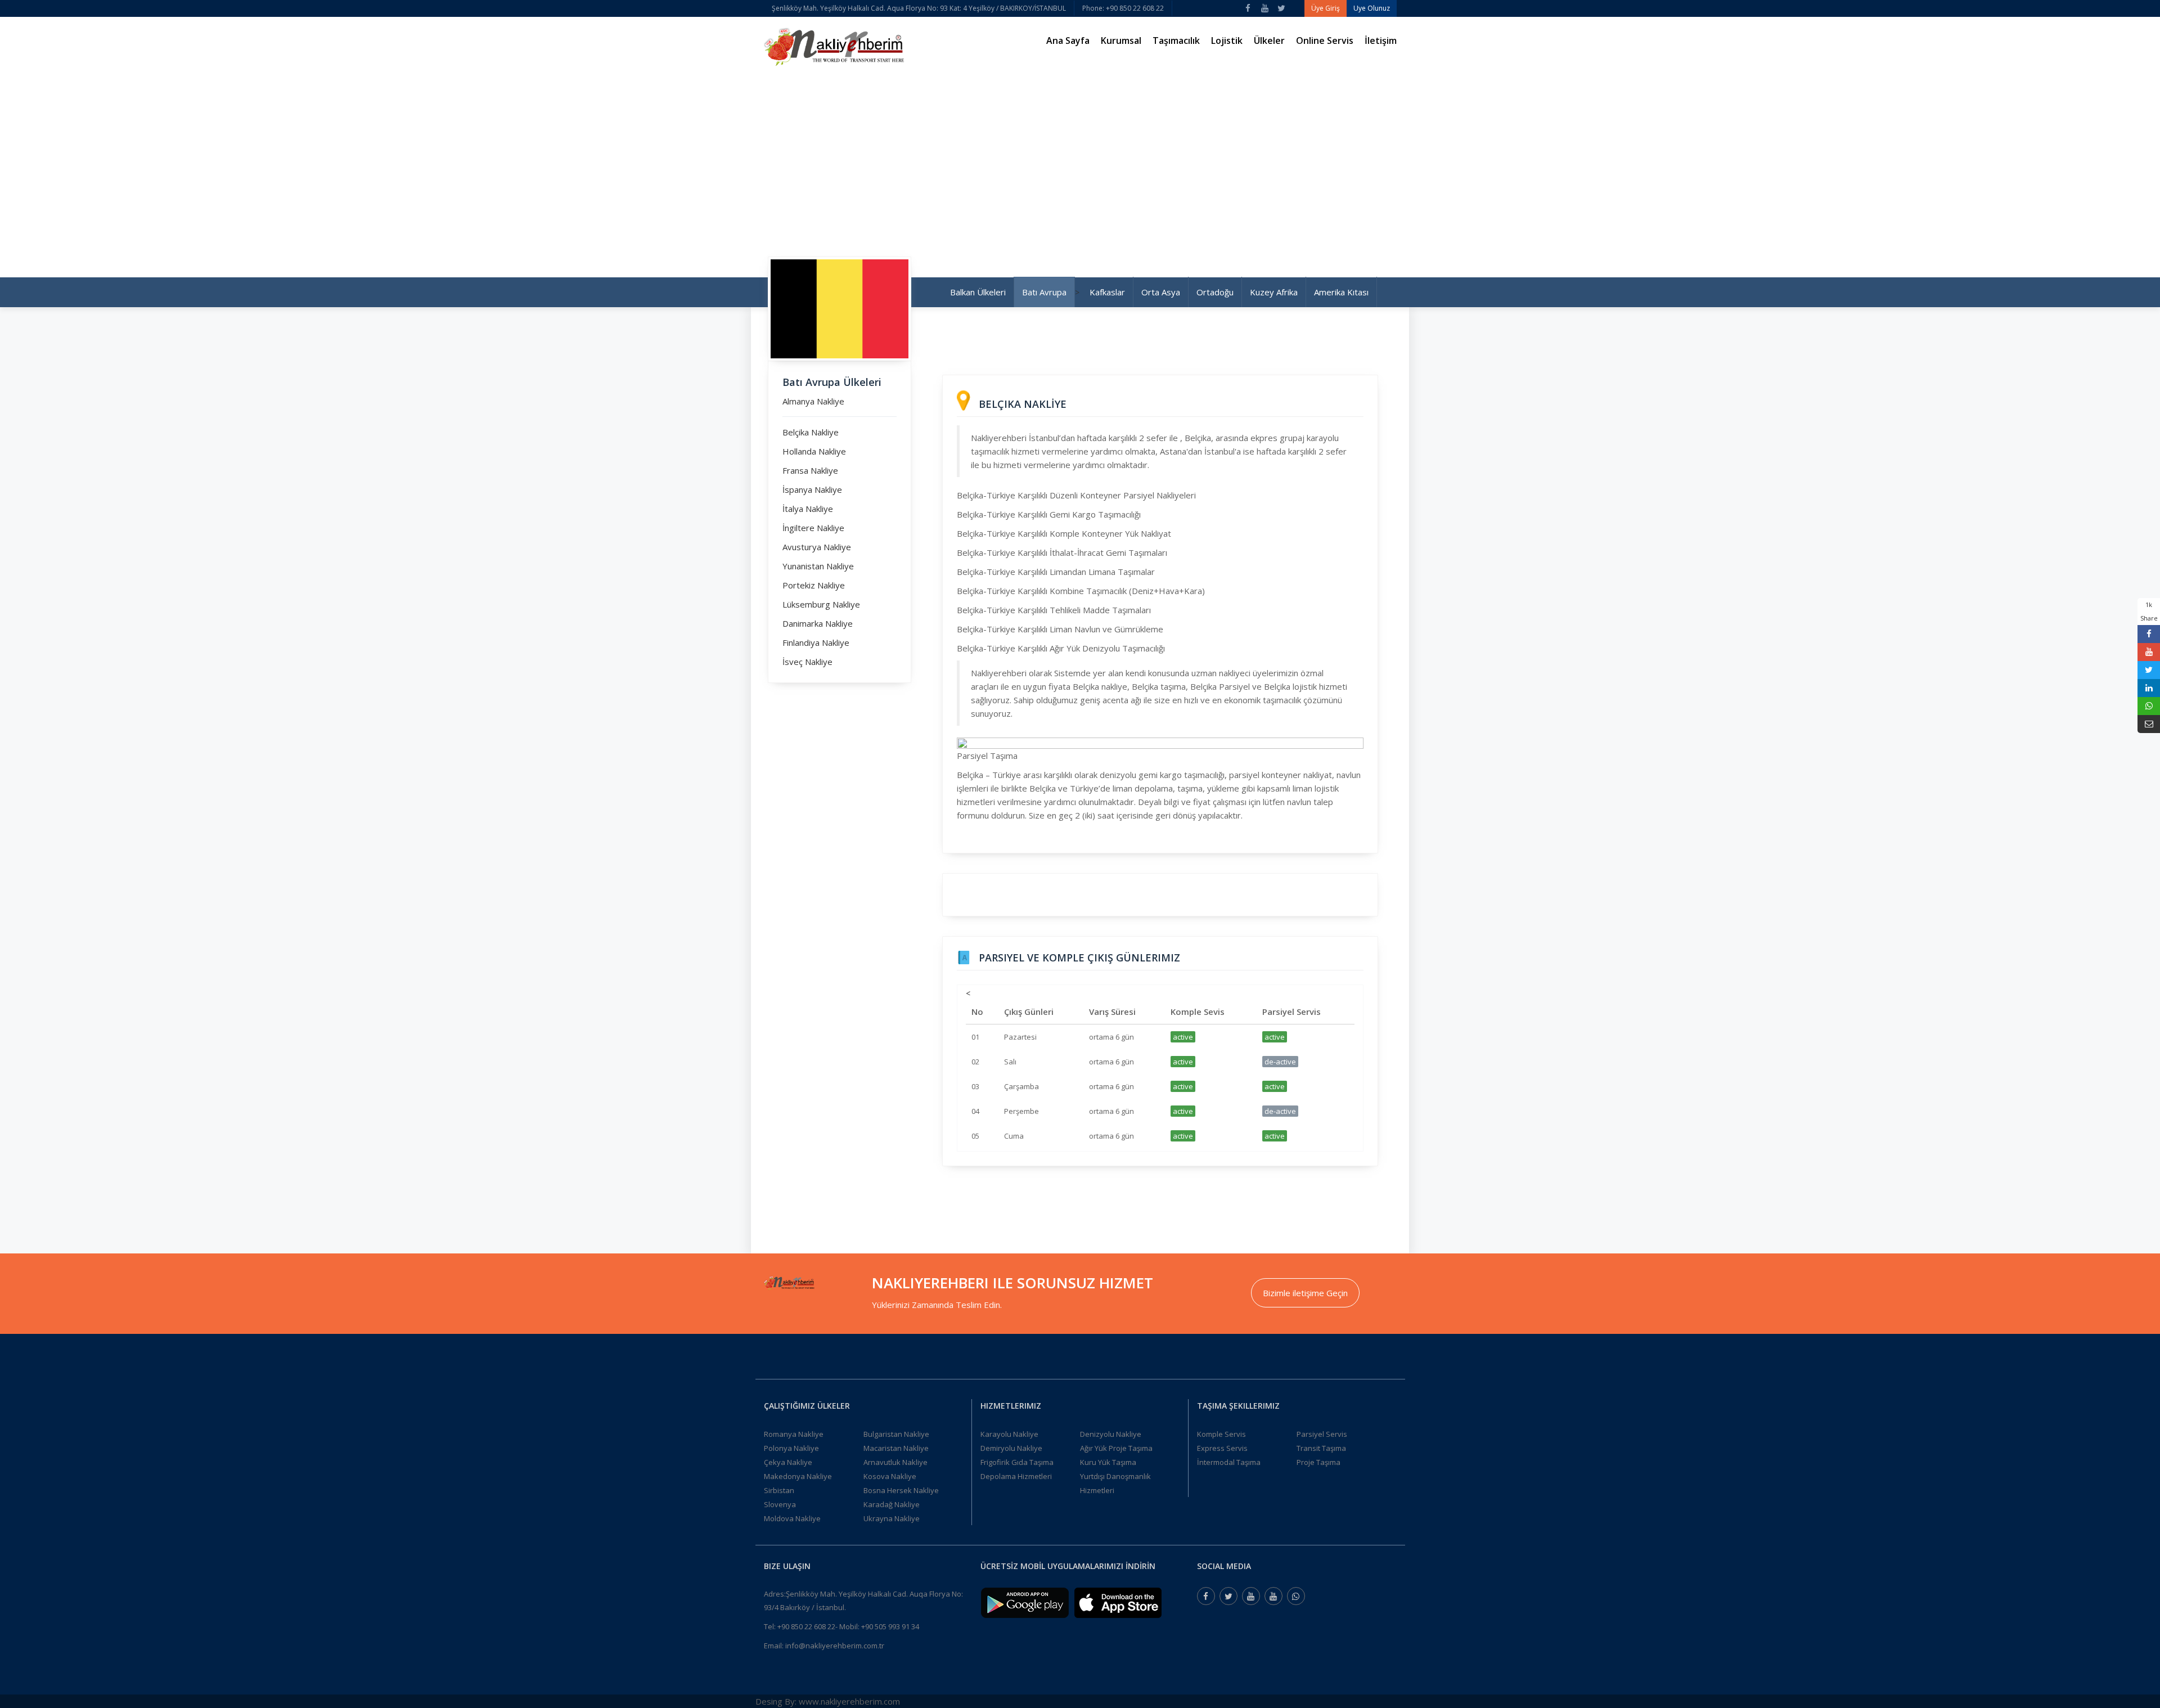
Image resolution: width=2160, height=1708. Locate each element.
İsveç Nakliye (807, 662)
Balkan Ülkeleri (978, 292)
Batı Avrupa (1044, 292)
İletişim (1381, 41)
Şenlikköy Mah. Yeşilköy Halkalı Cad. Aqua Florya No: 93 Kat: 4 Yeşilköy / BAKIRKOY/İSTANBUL (919, 8)
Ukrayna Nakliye (892, 1518)
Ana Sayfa (1068, 41)
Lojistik (1227, 41)
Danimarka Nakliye (818, 623)
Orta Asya (1161, 292)
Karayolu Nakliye (1009, 1434)
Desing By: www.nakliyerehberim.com (828, 1701)
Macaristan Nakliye (896, 1448)
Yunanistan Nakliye (818, 566)
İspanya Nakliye (812, 489)
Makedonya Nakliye (798, 1476)
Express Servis (1222, 1448)
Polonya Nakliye (791, 1448)
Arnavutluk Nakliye (895, 1462)
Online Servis (1325, 41)
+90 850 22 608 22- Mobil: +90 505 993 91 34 (848, 1626)
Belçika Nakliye (811, 432)
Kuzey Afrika (1274, 292)
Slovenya (780, 1504)
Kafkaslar (1107, 292)
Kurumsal (1121, 41)
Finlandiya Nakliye (816, 642)
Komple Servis (1221, 1434)
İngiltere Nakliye (813, 528)
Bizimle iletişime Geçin (1305, 1293)
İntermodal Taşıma (1229, 1462)
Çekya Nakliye (788, 1462)
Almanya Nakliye (813, 401)
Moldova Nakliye (792, 1518)
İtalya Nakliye (808, 509)
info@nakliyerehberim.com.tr (835, 1646)
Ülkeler (1269, 41)
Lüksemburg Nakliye (821, 604)
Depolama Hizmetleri (1016, 1476)
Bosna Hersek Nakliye (901, 1490)
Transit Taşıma (1321, 1448)
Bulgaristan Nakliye (896, 1434)
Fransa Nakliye (810, 470)
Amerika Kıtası (1341, 292)
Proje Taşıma (1318, 1462)
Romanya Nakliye (794, 1434)
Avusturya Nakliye (817, 547)
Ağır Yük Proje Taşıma (1116, 1448)
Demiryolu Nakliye (1011, 1448)
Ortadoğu (1215, 292)
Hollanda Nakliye (814, 451)
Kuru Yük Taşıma (1108, 1462)
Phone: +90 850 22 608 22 (1123, 8)
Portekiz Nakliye (814, 585)
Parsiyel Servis (1322, 1434)
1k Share (2149, 611)
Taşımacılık (1176, 41)
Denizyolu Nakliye (1111, 1434)
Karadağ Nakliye (892, 1504)
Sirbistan (779, 1490)
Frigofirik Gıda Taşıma (1017, 1462)
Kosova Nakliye (890, 1476)
